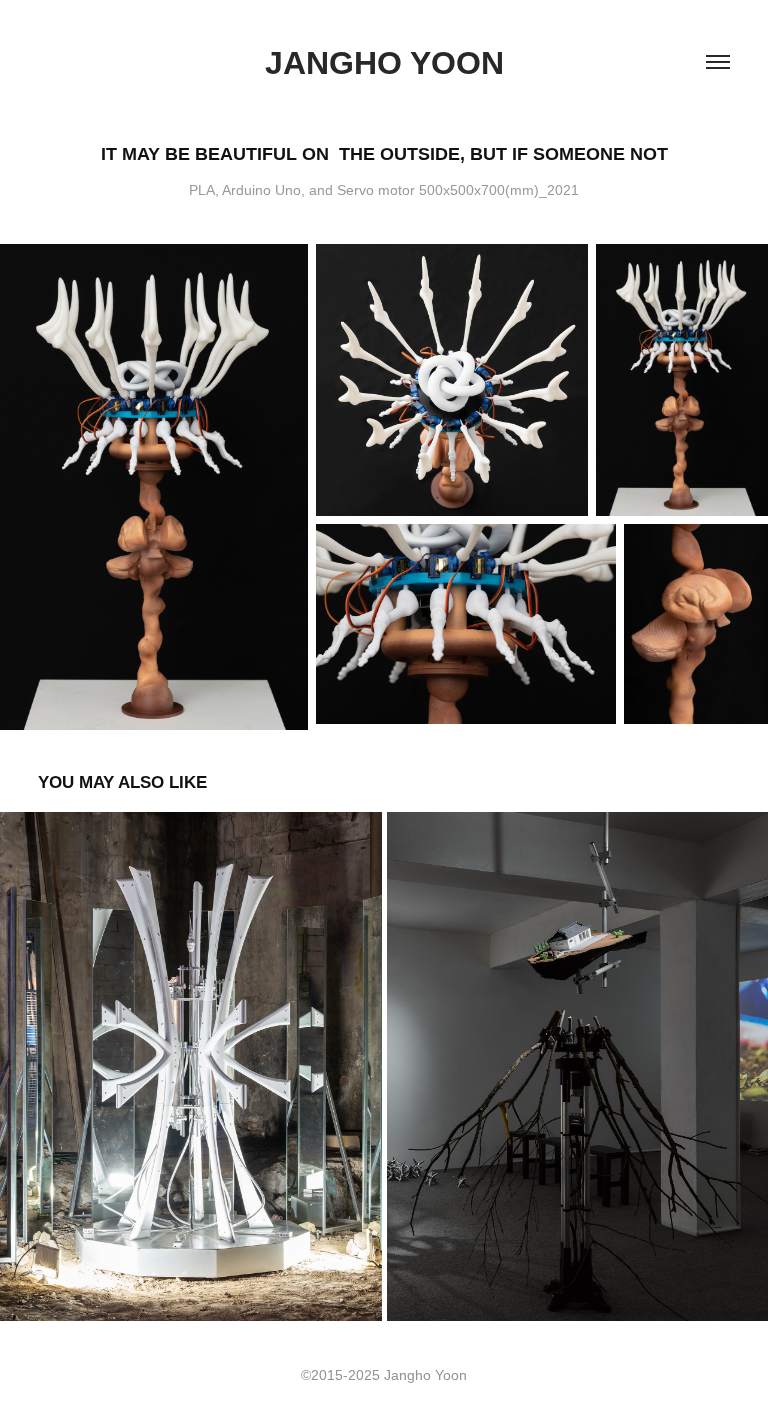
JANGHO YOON (384, 63)
